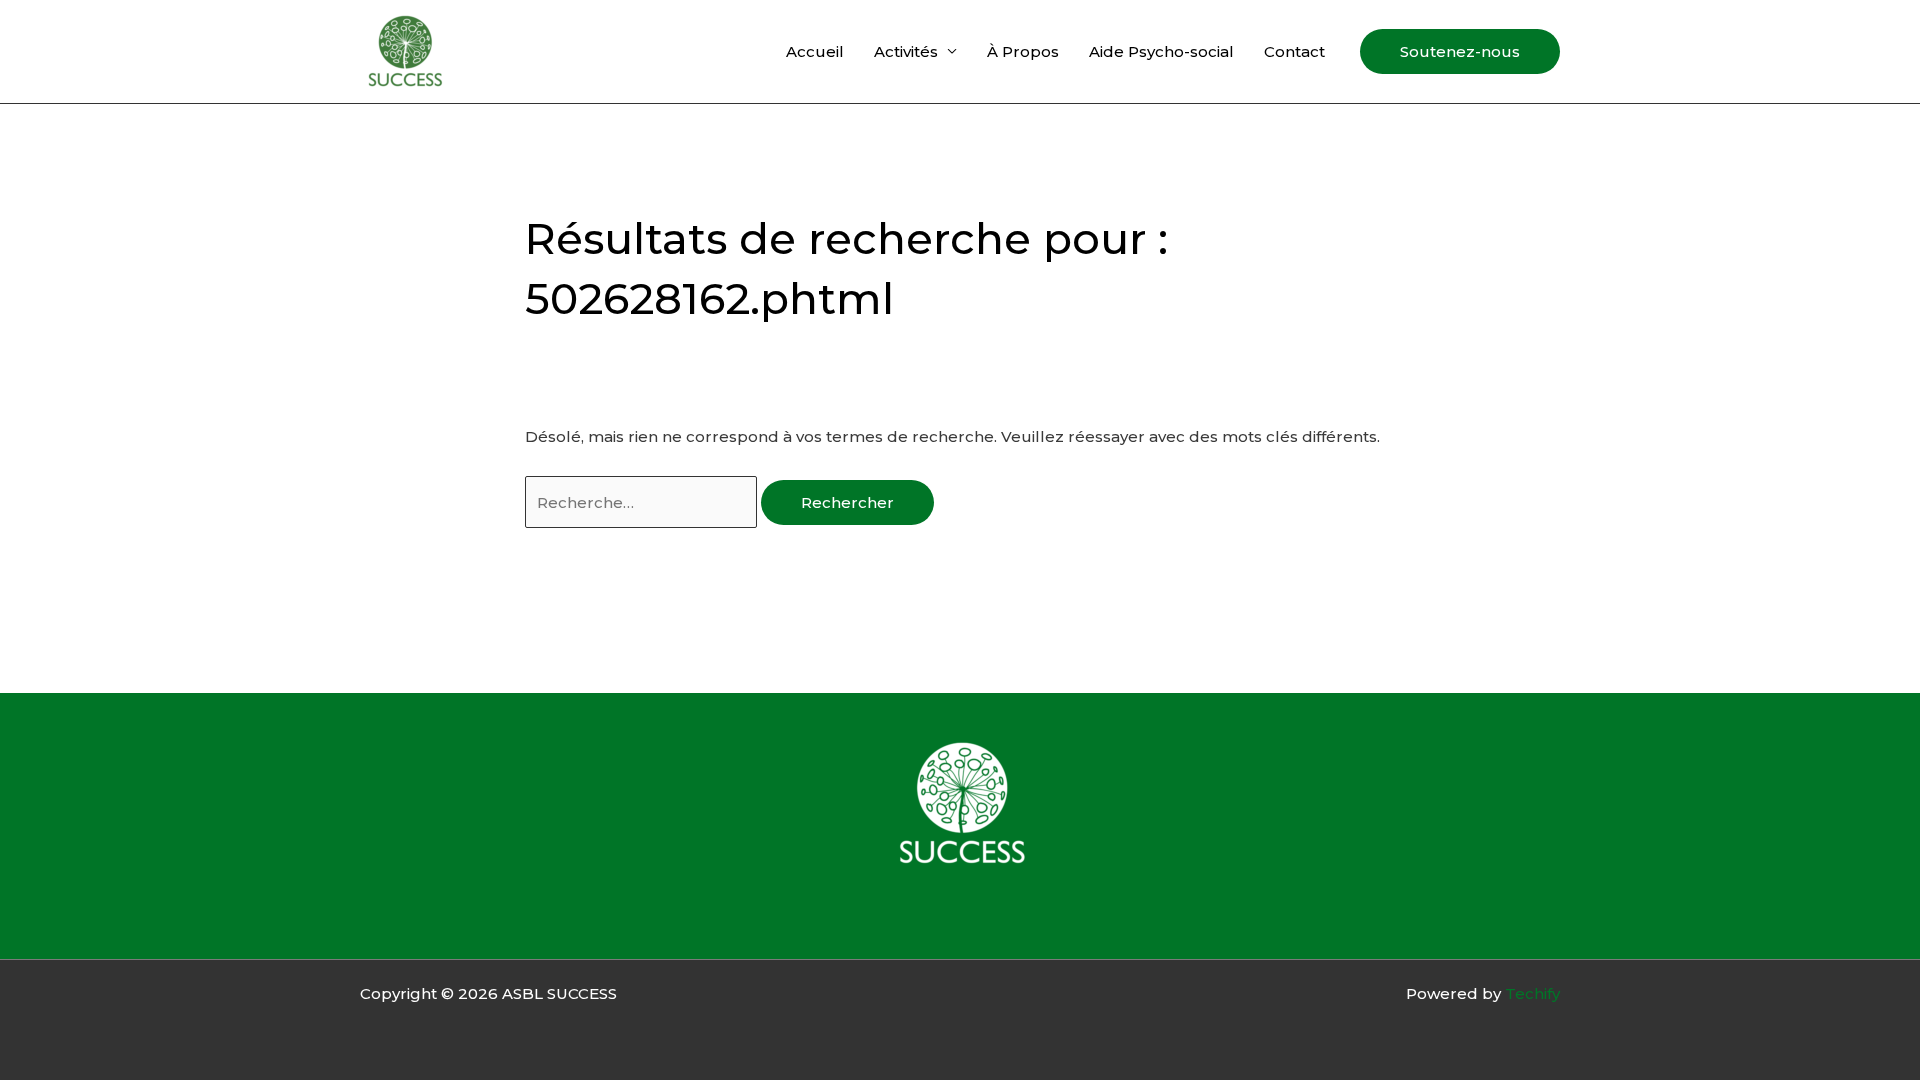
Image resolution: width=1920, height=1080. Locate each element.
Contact (1294, 51)
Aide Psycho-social (1161, 51)
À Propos (1023, 51)
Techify (1532, 993)
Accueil (815, 51)
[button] (1460, 51)
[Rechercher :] (643, 502)
